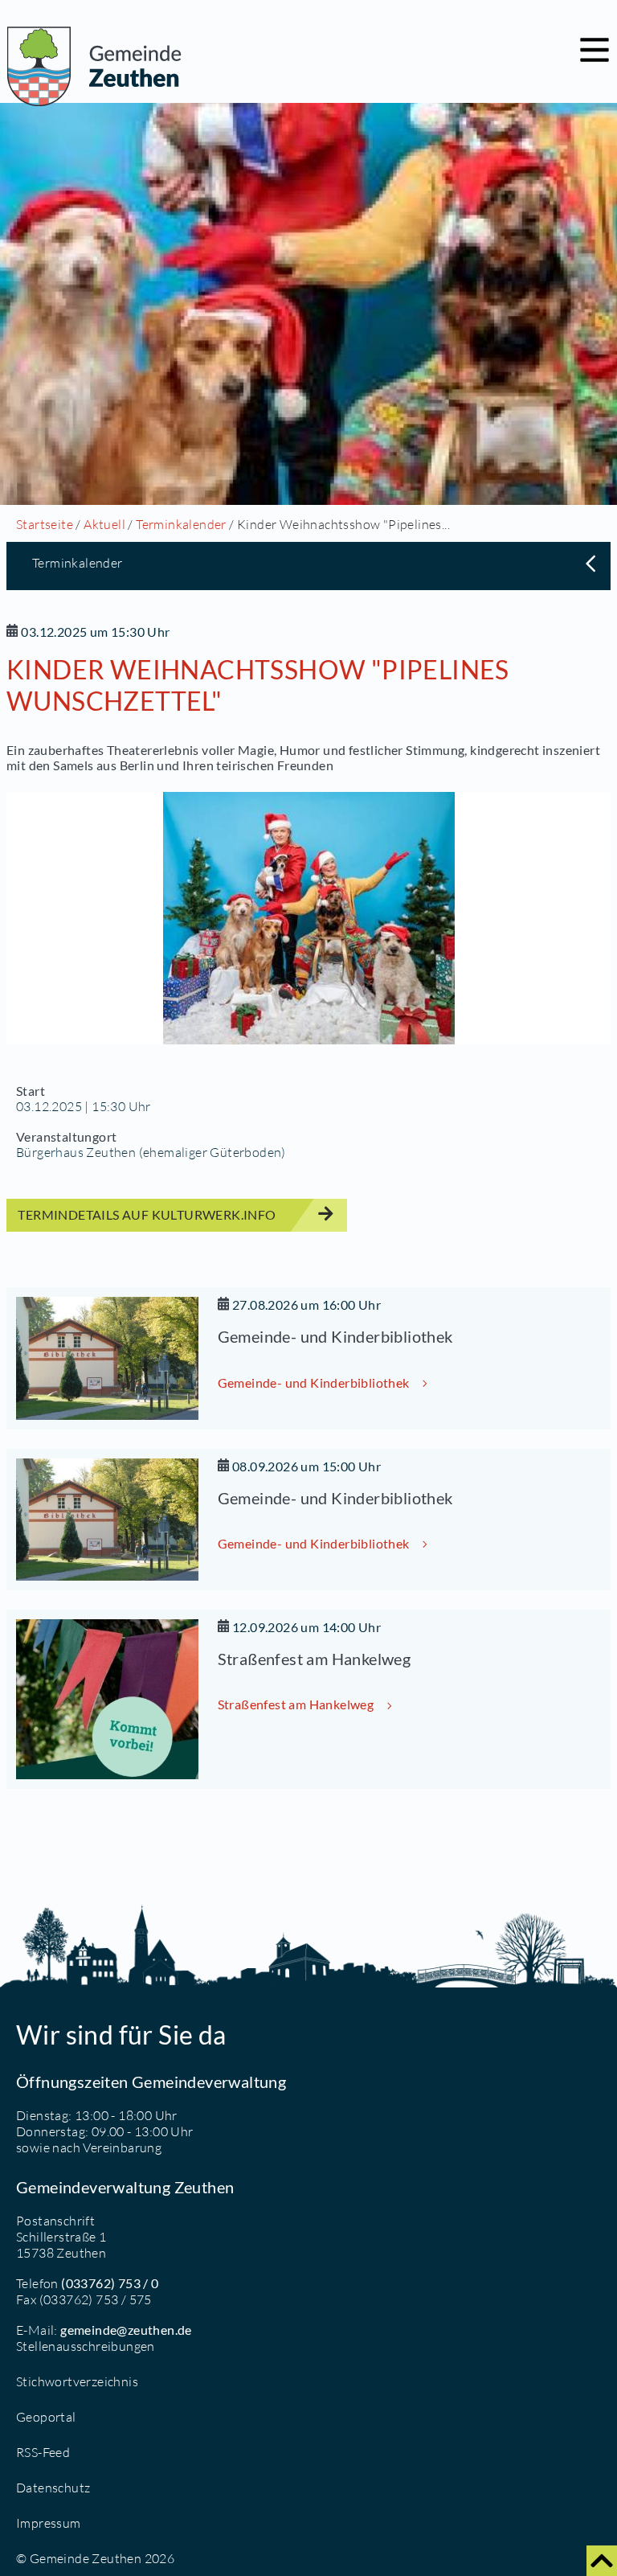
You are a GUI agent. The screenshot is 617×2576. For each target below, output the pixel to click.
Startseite (45, 524)
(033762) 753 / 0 (110, 2283)
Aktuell (104, 524)
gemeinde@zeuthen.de (126, 2330)
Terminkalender (181, 524)
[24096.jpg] (308, 918)
